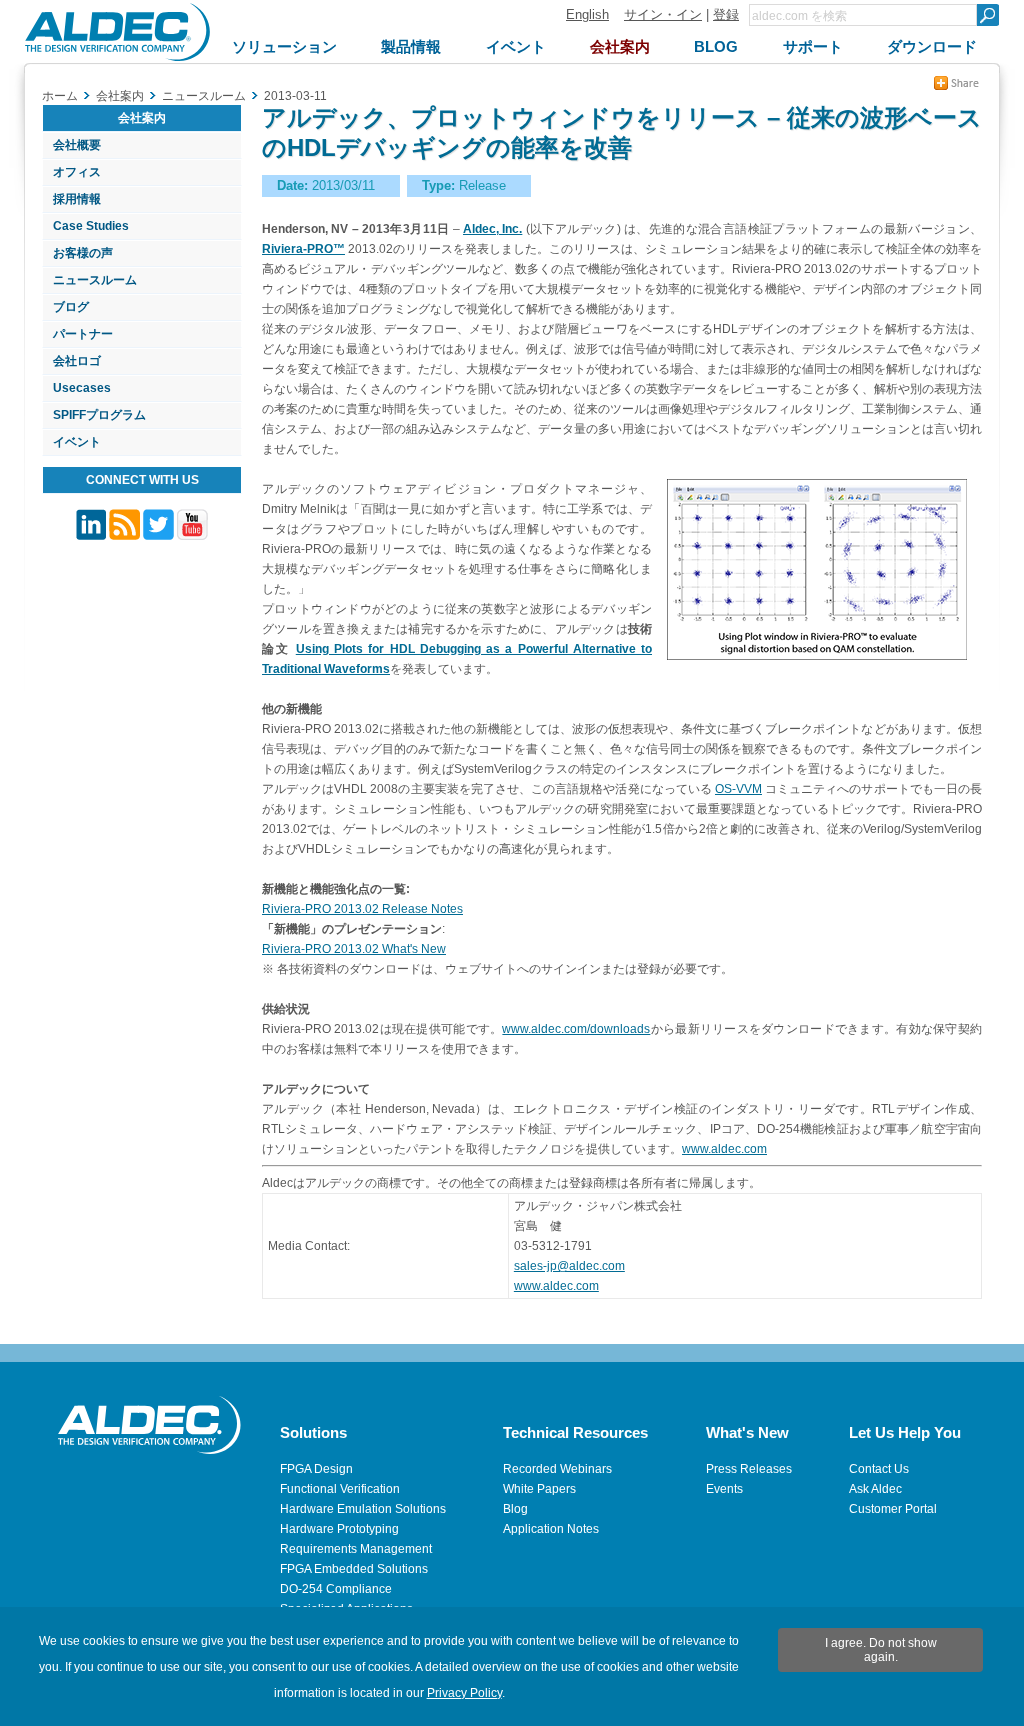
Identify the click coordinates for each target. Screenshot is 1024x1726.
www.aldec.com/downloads (576, 1029)
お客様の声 (83, 253)
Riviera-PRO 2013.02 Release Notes (362, 909)
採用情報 (77, 199)
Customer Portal (893, 1509)
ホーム (60, 96)
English (587, 14)
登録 (726, 14)
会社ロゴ (77, 361)
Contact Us (879, 1469)
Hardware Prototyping (339, 1529)
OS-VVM (738, 789)
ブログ (71, 307)
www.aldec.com (724, 1149)
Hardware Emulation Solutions (363, 1509)
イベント (77, 442)
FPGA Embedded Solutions (354, 1569)
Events (724, 1489)
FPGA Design (316, 1469)
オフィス (77, 172)
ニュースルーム (95, 280)
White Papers (539, 1489)
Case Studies (91, 226)
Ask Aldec (875, 1489)
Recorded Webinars (557, 1469)
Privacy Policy (464, 1693)
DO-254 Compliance (336, 1589)
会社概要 (77, 145)
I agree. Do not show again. (881, 1650)
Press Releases (749, 1469)
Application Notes (551, 1529)
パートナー (83, 334)
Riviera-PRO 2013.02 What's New (354, 949)
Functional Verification (340, 1489)
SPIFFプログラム (99, 415)
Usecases (82, 388)
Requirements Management (356, 1549)
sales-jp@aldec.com (569, 1266)
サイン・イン (663, 14)
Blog (515, 1509)
